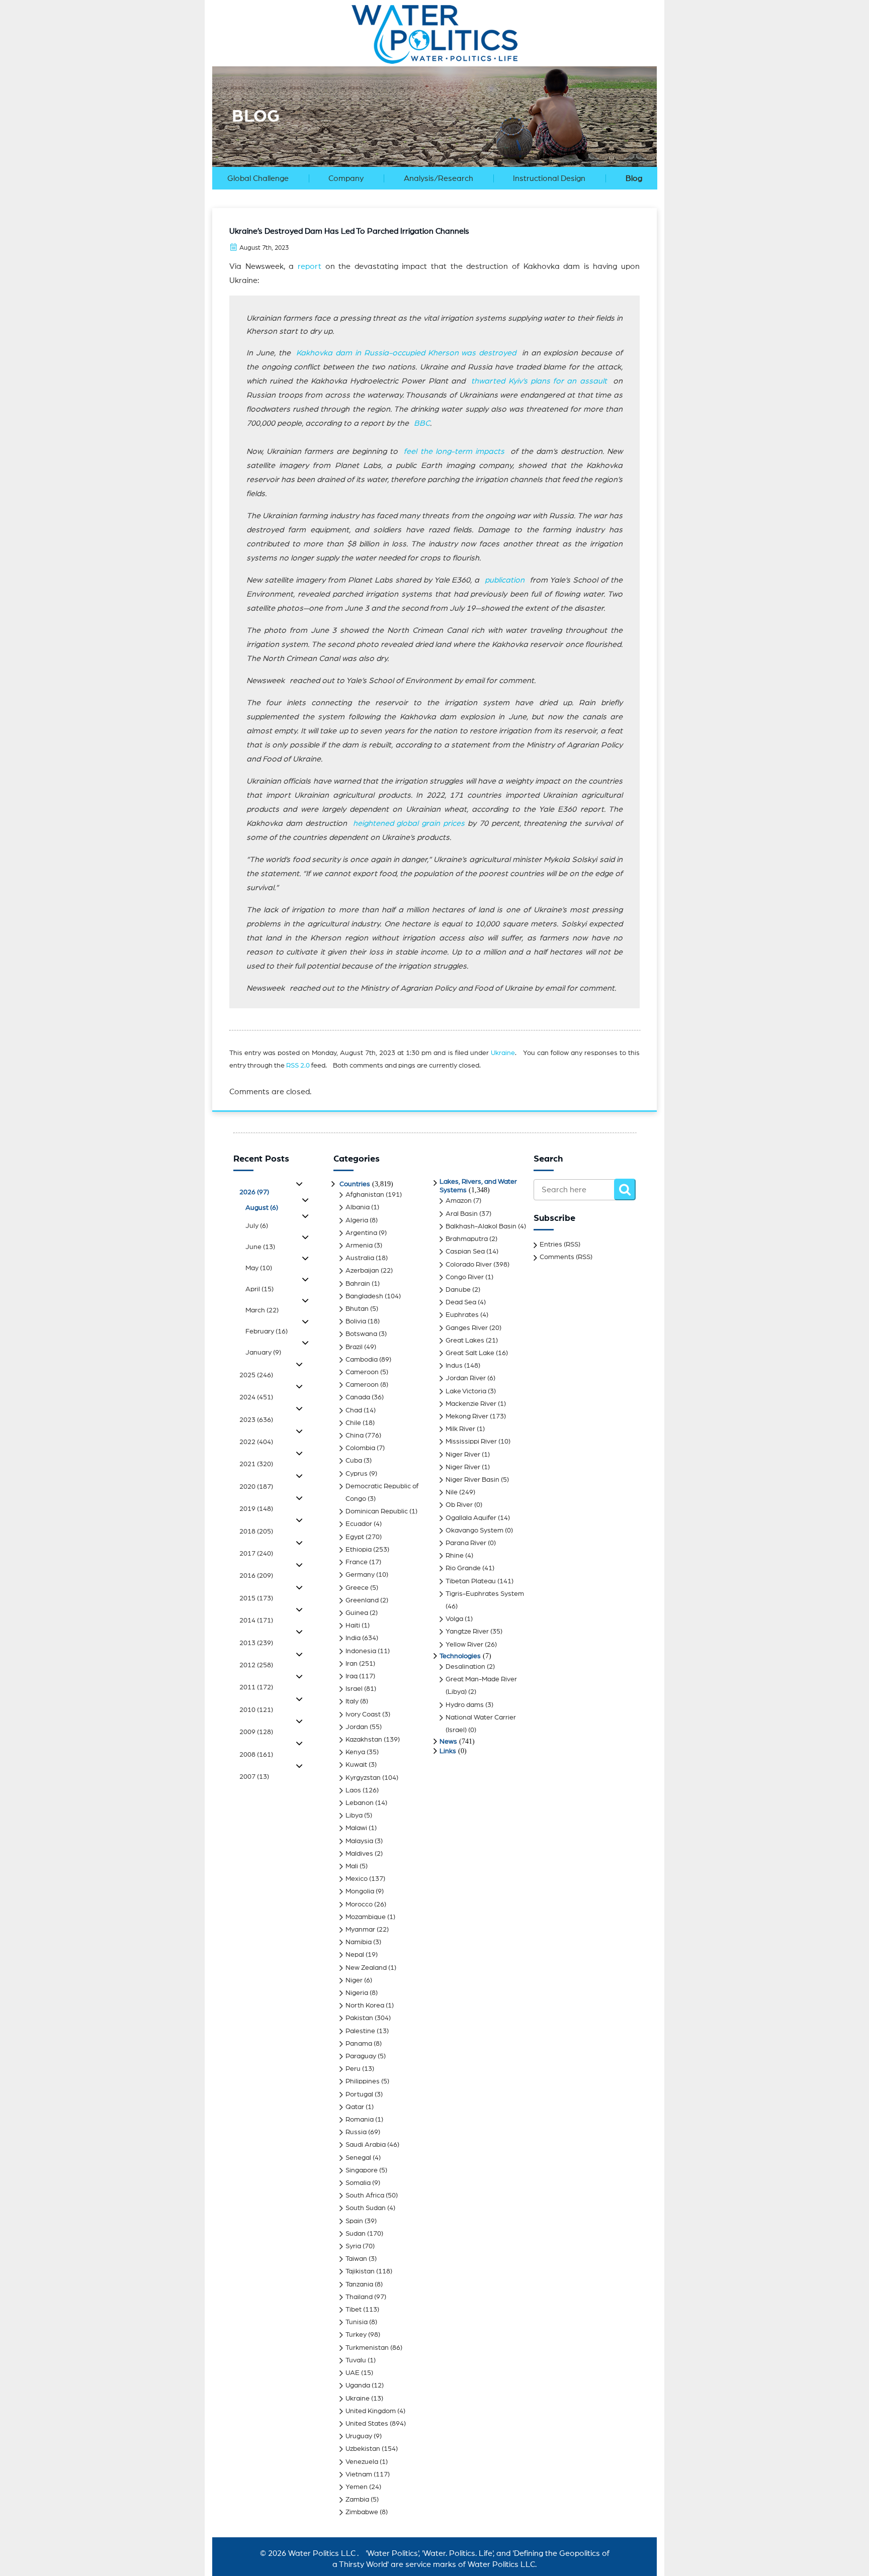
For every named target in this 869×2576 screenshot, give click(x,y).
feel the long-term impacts (457, 451)
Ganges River (467, 1328)
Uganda (358, 2386)
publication (507, 580)
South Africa (365, 2196)
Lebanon (360, 1803)
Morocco (359, 1904)
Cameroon (362, 1372)
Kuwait (356, 1765)
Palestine (360, 2031)
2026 (254, 1192)
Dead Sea (461, 1302)
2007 (254, 1777)
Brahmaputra (467, 1239)
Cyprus (357, 1474)
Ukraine (503, 1053)
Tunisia (357, 2322)
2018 (256, 1532)
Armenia (359, 1246)
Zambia (357, 2500)
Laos (353, 1790)
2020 (256, 1487)
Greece (357, 1588)
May (259, 1268)
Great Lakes (465, 1341)
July (257, 1226)
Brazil (354, 1347)
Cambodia (362, 1360)
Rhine (455, 1556)
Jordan (357, 1727)
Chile (353, 1423)
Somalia (358, 2183)
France (357, 1562)
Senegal (358, 2158)
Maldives (359, 1854)
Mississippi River (471, 1442)
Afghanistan (365, 1195)
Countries (355, 1184)
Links (448, 1751)
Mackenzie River (471, 1404)
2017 (256, 1554)
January (263, 1353)
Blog (634, 178)
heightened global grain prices (409, 823)
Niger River (463, 1455)
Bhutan (357, 1309)
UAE (353, 2373)
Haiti (353, 1626)
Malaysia (359, 1841)
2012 (256, 1665)
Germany (360, 1575)
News (448, 1742)
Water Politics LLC (321, 2553)
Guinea (357, 1613)
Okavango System (474, 1531)
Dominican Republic (377, 1511)
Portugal (359, 2094)
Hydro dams (465, 1705)
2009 (256, 1732)
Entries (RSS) (560, 1245)
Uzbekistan (363, 2449)
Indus (454, 1366)
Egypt (355, 1537)
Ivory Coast (363, 1714)
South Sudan (366, 2208)
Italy (352, 1701)
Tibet (354, 2310)
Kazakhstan (364, 1740)
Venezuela (362, 2462)
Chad (354, 1410)
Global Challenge (258, 178)
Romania (360, 2120)
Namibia (359, 1942)
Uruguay (359, 2436)
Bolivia (356, 1321)
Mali (352, 1866)
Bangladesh (364, 1296)
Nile (452, 1492)
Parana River (466, 1543)
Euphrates (462, 1315)
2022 (256, 1442)
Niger (354, 1980)
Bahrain (358, 1284)
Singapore (362, 2170)
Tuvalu (356, 2360)
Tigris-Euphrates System (485, 1594)
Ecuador (359, 1524)
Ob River (459, 1505)
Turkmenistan (367, 2348)
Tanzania (359, 2284)
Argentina (361, 1233)
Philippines (363, 2081)
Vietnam (359, 2474)
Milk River (460, 1429)
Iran (352, 1664)
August (262, 1208)
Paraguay (361, 2056)
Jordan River (466, 1378)
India (353, 1638)
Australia (360, 1258)
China (355, 1436)
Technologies (460, 1656)
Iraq (352, 1676)
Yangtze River (467, 1632)
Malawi (356, 1828)
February (267, 1331)
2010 (256, 1710)
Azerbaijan (362, 1271)
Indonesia (361, 1651)
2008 (256, 1755)
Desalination (465, 1667)
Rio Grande (463, 1568)
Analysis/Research (439, 178)
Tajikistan (360, 2271)
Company (346, 178)
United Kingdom (371, 2411)
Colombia (360, 1448)
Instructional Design (549, 178)
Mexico (357, 1879)
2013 (256, 1643)
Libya (354, 1816)
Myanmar (360, 1930)
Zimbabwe (362, 2512)
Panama (359, 2044)
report (310, 266)
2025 (256, 1375)
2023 (256, 1420)
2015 (256, 1598)
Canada (358, 1397)
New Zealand (366, 1968)
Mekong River (467, 1416)
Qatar (355, 2107)
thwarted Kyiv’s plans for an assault (539, 381)
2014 (256, 1620)
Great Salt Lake (470, 1353)
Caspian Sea (465, 1252)
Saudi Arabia (366, 2145)
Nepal (355, 1955)
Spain (354, 2221)
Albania (358, 1207)
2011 (256, 1687)
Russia (356, 2132)
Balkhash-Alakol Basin (481, 1226)
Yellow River (464, 1645)
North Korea (365, 2006)
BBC (422, 423)
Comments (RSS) (566, 1257)
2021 (256, 1464)
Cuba (354, 1461)
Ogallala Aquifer (471, 1518)
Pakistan (359, 2018)
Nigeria (357, 1993)
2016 (256, 1576)
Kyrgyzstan (363, 1778)
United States (367, 2424)
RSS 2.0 (298, 1066)
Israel (354, 1689)
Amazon (459, 1201)
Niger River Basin (472, 1480)
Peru (353, 2069)
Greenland (362, 1600)
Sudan (356, 2234)
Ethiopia (359, 1550)
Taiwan (356, 2259)
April (259, 1289)
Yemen (357, 2487)
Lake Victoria (466, 1391)
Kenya (355, 1752)
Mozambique (366, 1917)
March (262, 1310)
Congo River (465, 1277)
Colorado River (469, 1265)
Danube (458, 1290)
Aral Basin (462, 1214)
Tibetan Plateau (471, 1581)
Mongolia (360, 1891)
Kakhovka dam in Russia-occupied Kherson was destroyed (409, 353)
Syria (353, 2246)
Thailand (359, 2297)
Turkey (356, 2335)
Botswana (361, 1334)
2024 (256, 1397)
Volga (454, 1619)
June (260, 1247)
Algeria (357, 1220)
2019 (256, 1509)
